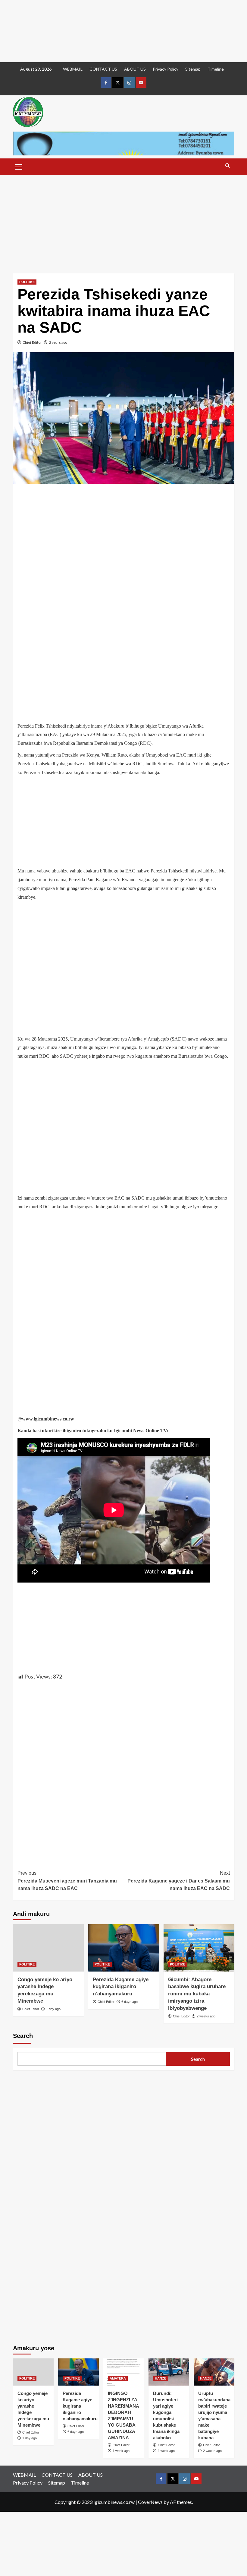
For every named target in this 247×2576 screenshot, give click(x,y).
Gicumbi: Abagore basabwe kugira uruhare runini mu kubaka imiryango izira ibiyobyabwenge (197, 1994)
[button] (19, 166)
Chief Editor (32, 342)
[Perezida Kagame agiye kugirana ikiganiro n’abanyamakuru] (124, 1948)
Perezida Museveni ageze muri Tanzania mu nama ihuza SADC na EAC (67, 1881)
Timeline (216, 69)
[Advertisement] (123, 31)
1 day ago (53, 2009)
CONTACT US (103, 69)
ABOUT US (135, 69)
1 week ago (121, 2451)
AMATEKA (118, 2378)
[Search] (228, 166)
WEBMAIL (73, 69)
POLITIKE (27, 282)
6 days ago (130, 2002)
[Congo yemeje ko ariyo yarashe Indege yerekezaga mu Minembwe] (48, 1948)
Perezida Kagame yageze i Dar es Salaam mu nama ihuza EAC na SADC (179, 1881)
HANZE (161, 2378)
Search (23, 2036)
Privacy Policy (166, 69)
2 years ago (58, 342)
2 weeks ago (206, 2016)
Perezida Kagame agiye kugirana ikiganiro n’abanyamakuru (121, 1987)
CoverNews (150, 2502)
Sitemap (193, 69)
